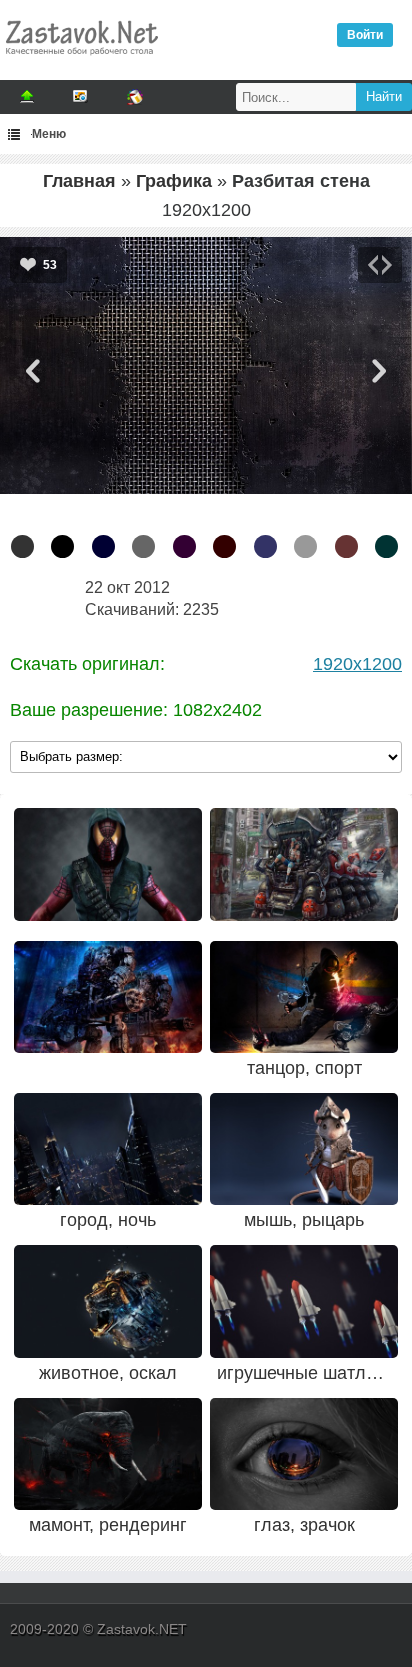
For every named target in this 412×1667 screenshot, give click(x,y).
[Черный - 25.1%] (62, 546)
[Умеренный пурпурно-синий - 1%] (265, 546)
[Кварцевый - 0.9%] (305, 546)
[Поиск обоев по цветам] (135, 97)
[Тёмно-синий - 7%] (103, 546)
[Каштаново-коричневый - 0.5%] (346, 546)
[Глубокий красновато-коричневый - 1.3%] (224, 546)
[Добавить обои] (27, 97)
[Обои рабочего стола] (81, 60)
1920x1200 (357, 664)
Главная (79, 181)
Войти (365, 35)
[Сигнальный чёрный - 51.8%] (22, 546)
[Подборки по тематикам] (81, 97)
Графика (174, 181)
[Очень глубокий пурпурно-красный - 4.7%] (184, 546)
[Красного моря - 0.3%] (386, 546)
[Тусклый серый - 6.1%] (143, 546)
